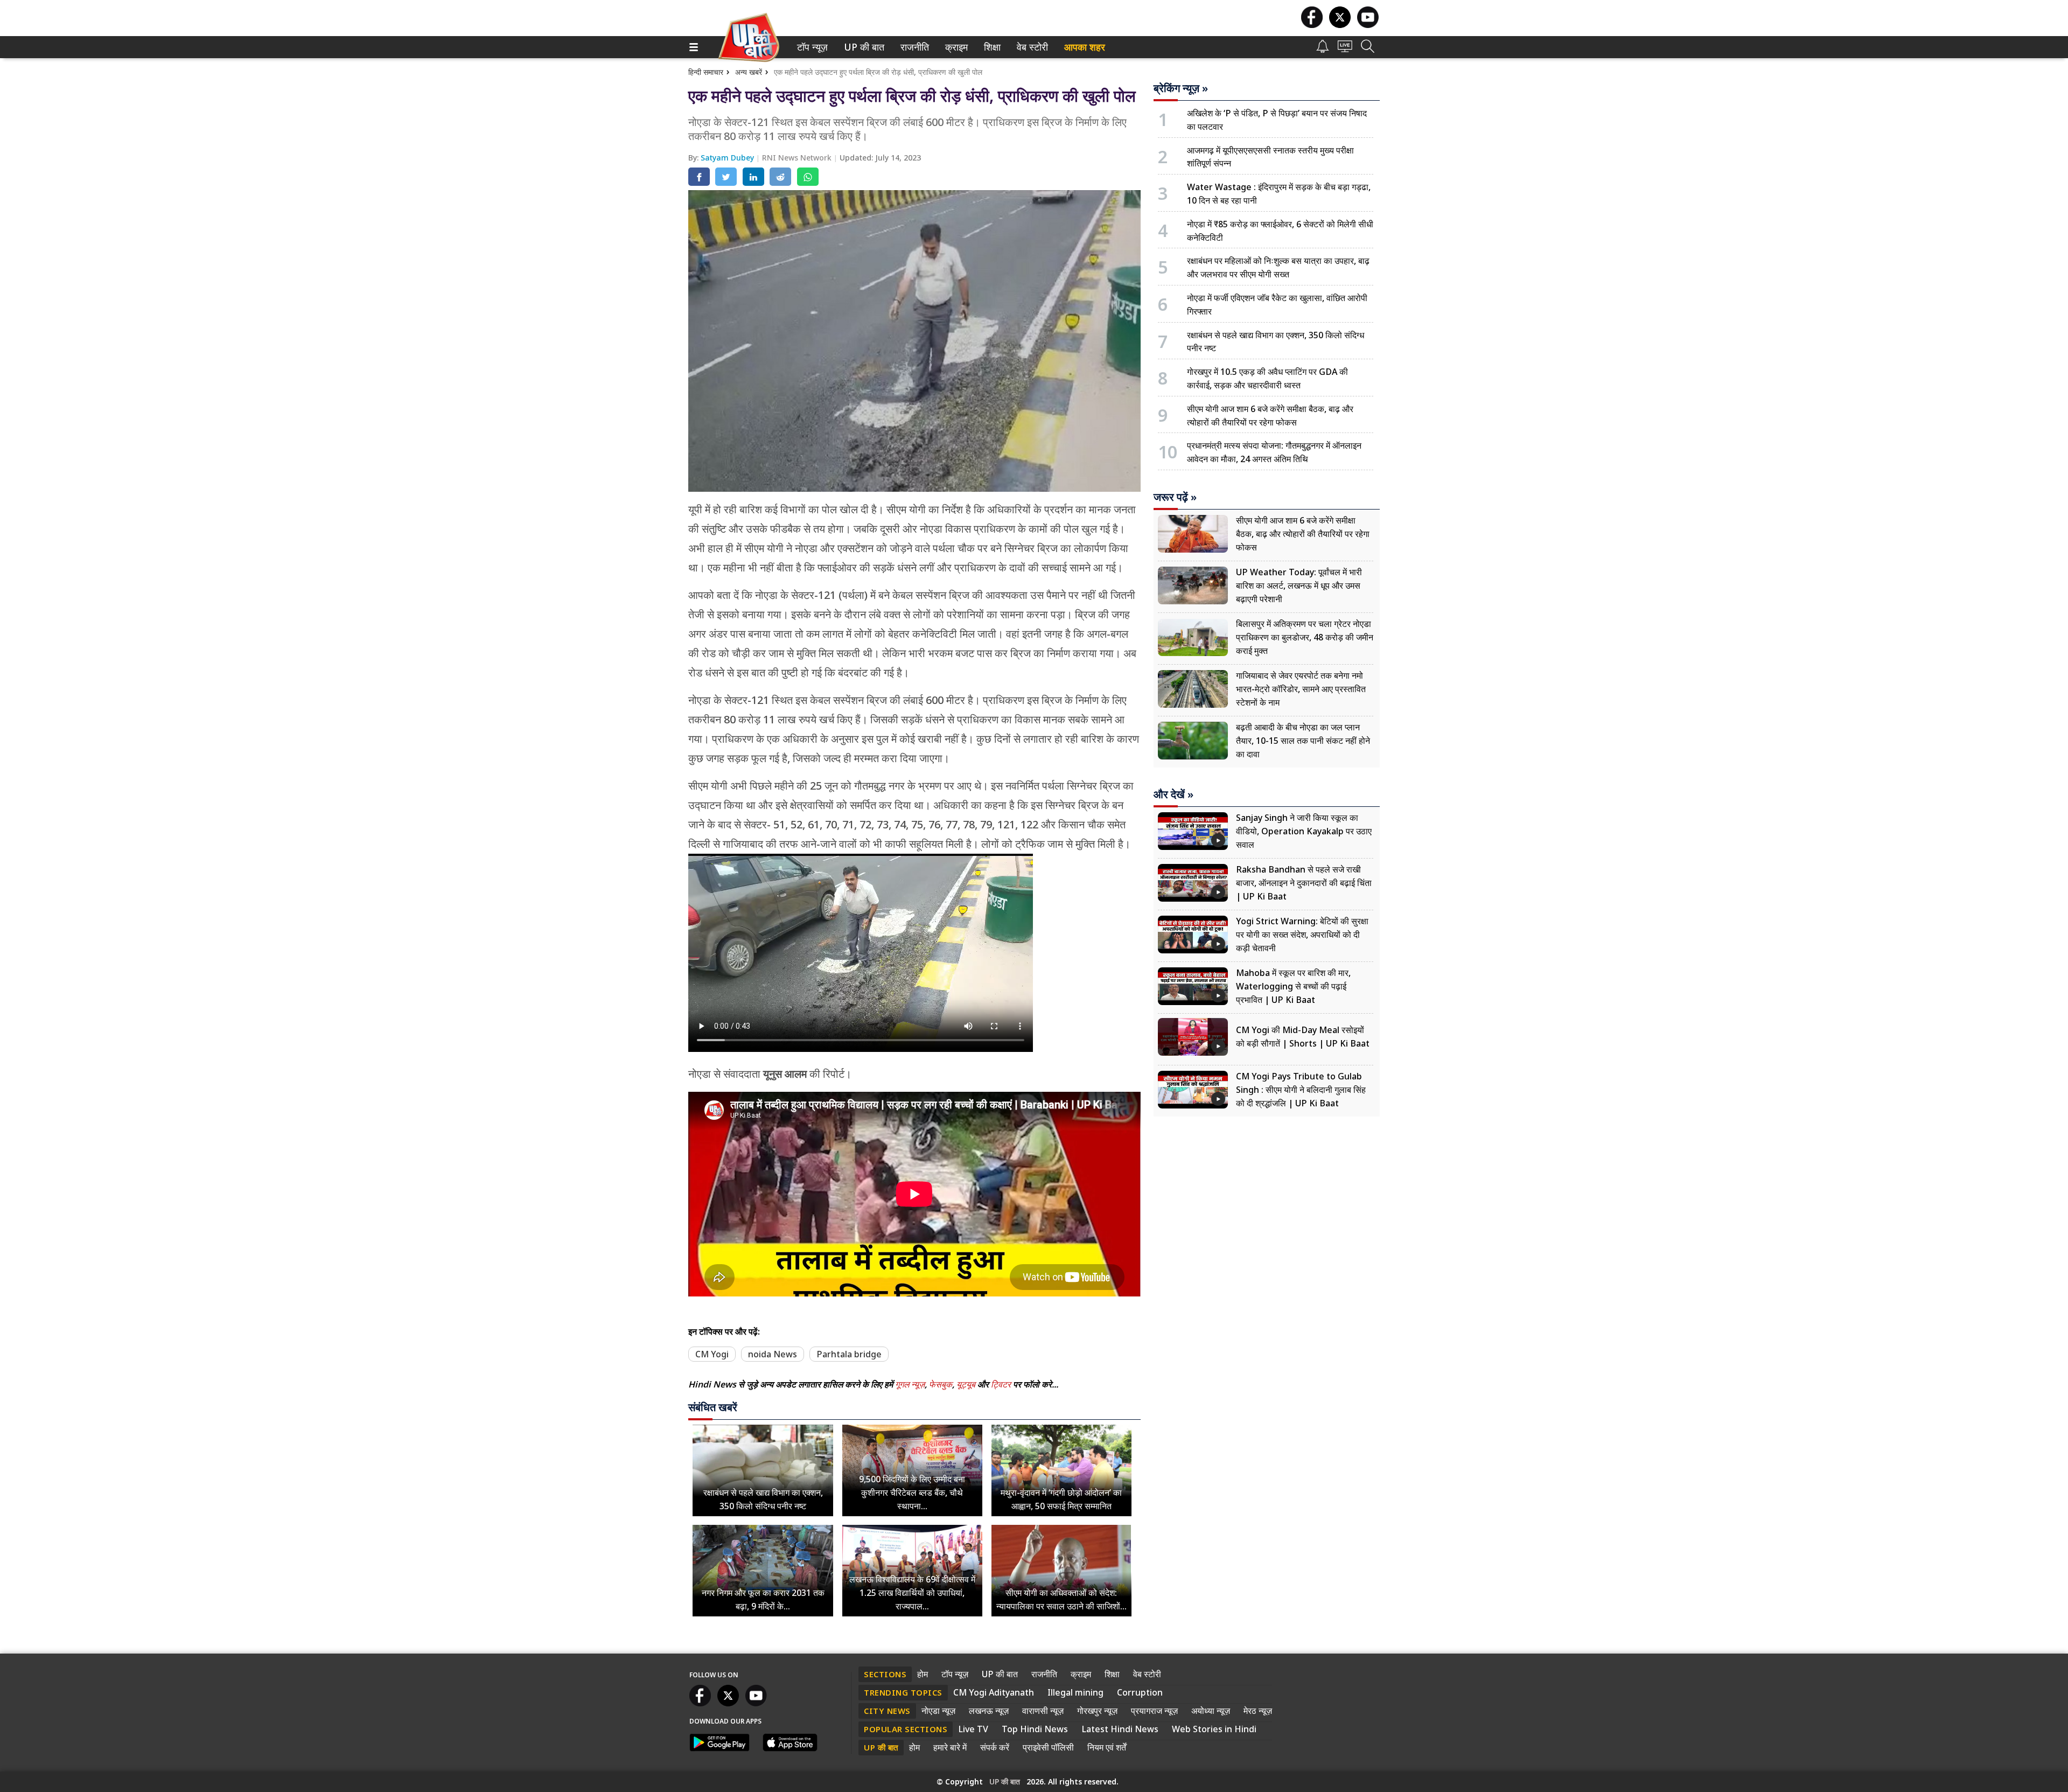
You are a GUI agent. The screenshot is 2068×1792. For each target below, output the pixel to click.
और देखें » (1173, 794)
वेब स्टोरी (1030, 47)
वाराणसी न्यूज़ (1043, 1711)
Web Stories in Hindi (1214, 1729)
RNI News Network (798, 158)
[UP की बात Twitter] (1340, 25)
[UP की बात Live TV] (1345, 49)
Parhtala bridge (849, 1354)
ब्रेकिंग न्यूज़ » (1181, 88)
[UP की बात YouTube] (1368, 25)
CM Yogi (712, 1354)
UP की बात (862, 47)
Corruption (1140, 1692)
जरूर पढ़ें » (1175, 497)
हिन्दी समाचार (706, 72)
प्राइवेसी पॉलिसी (1048, 1747)
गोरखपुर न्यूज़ (1097, 1711)
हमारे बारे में (950, 1747)
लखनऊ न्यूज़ (989, 1711)
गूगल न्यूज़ (910, 1384)
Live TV (973, 1729)
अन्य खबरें (749, 72)
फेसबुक (941, 1384)
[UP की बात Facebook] (1312, 25)
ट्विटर (1001, 1384)
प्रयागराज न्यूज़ (1154, 1711)
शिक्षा (991, 47)
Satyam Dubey (728, 158)
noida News (773, 1354)
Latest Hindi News (1120, 1729)
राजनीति (913, 47)
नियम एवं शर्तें (1107, 1747)
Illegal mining (1075, 1692)
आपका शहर (1085, 47)
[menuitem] (812, 47)
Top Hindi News (1035, 1729)
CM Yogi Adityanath (994, 1692)
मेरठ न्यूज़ (1258, 1711)
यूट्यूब (967, 1384)
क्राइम (955, 47)
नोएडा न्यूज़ (938, 1711)
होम (923, 1674)
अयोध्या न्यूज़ (1211, 1711)
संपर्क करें (995, 1747)
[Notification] (1323, 50)
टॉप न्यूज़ (811, 47)
